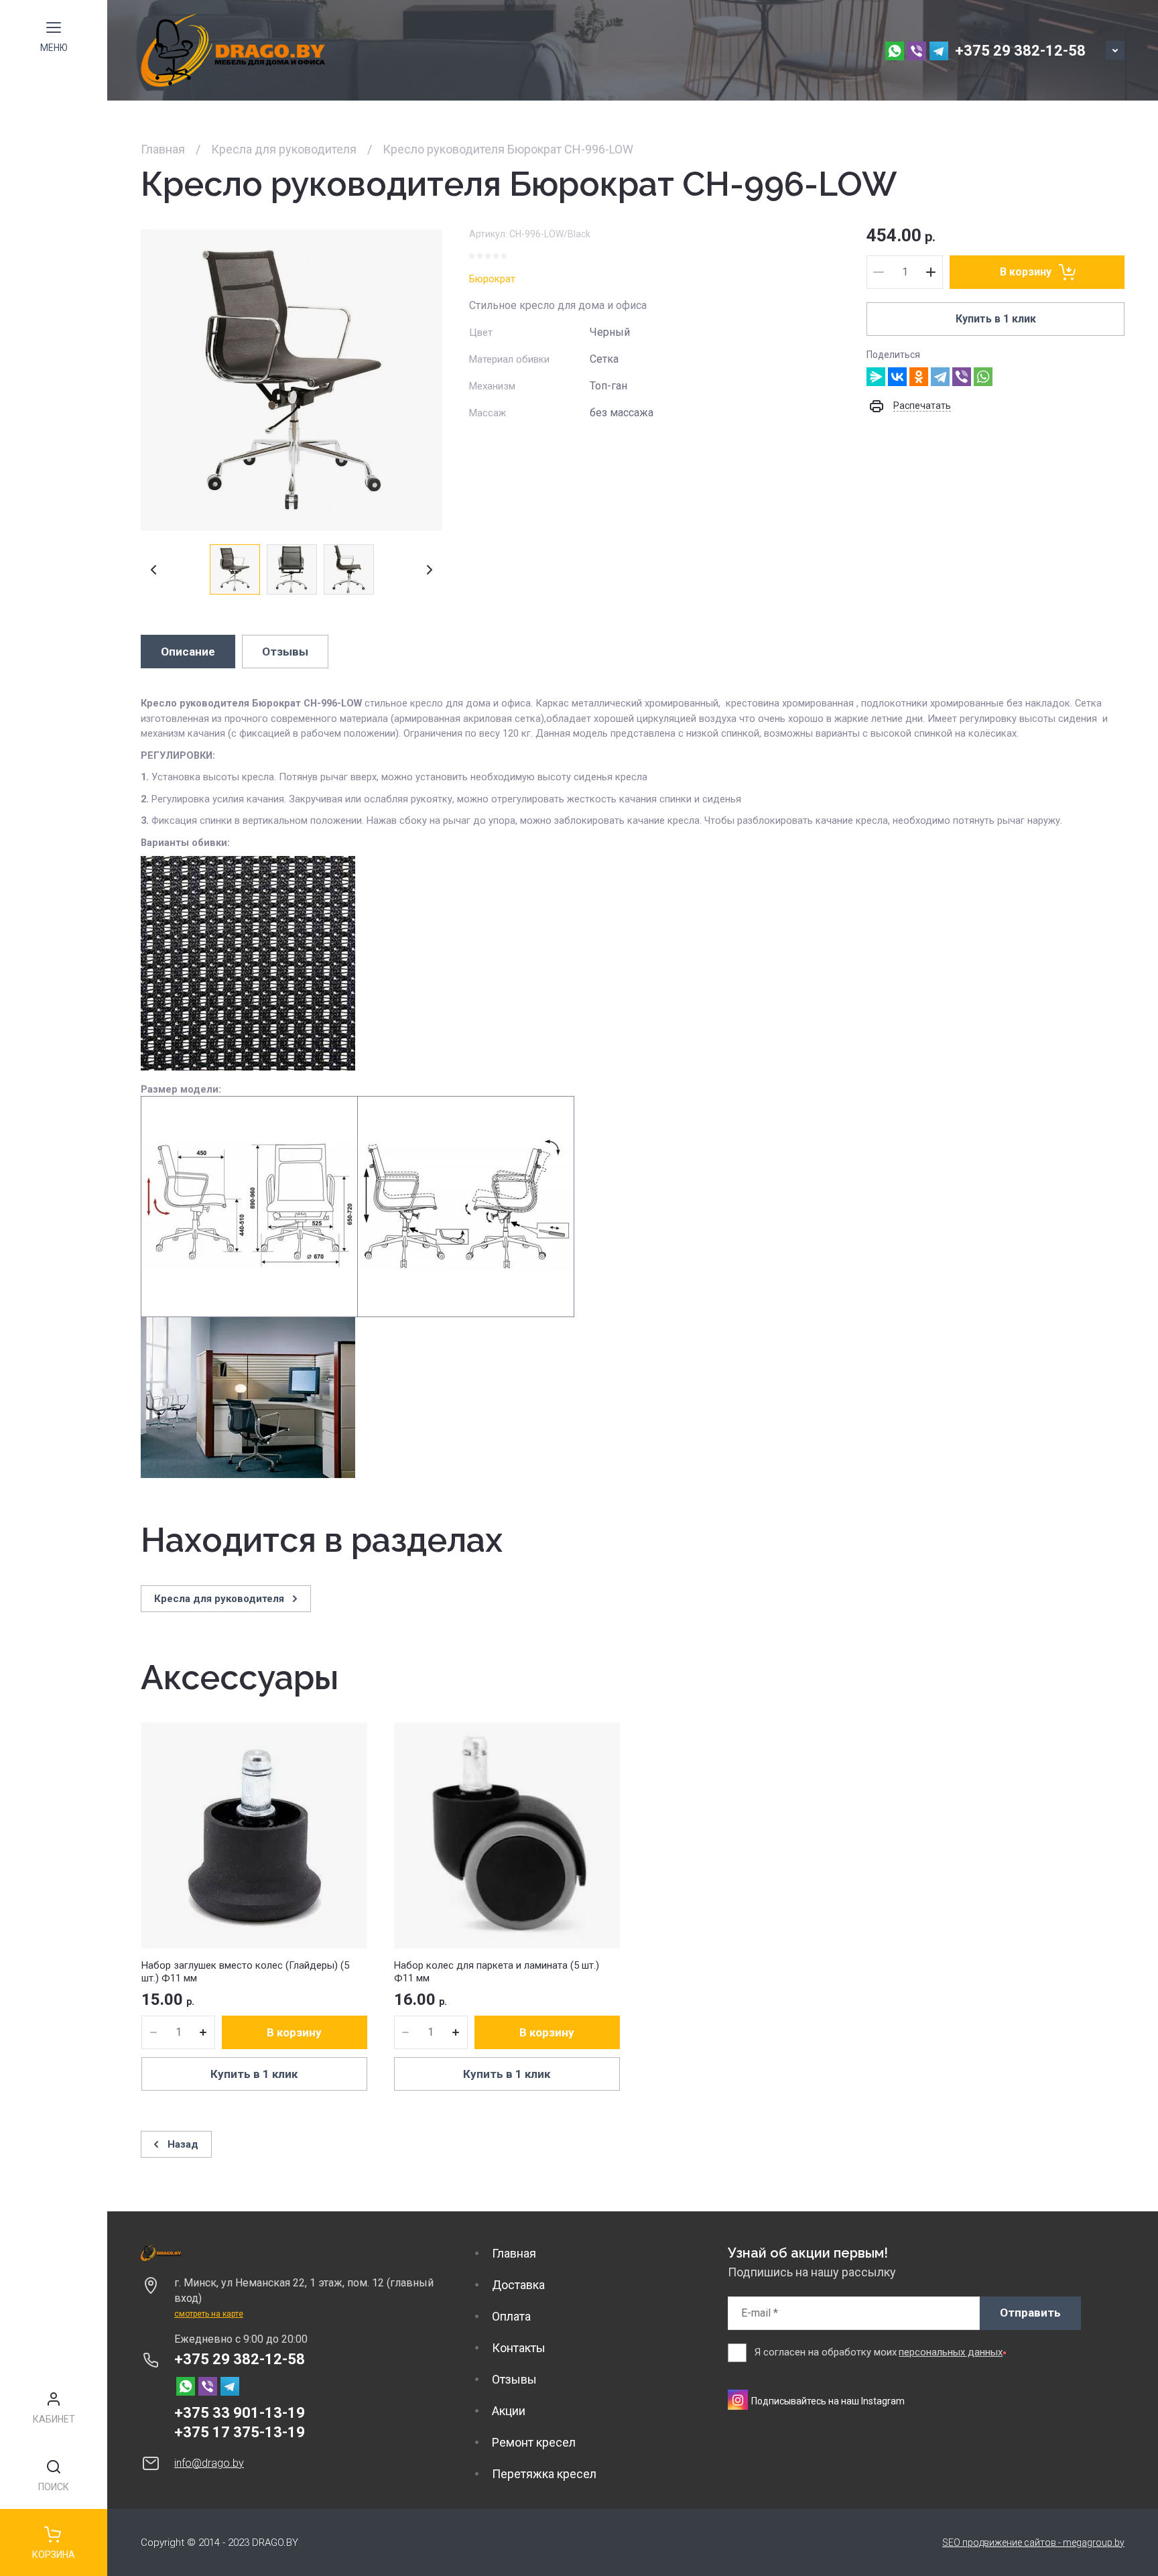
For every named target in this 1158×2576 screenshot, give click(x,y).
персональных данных (951, 2352)
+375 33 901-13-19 (240, 2413)
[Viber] (962, 377)
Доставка (518, 2285)
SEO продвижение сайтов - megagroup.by (1033, 2542)
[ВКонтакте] (897, 377)
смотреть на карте (209, 2314)
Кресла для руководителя (284, 149)
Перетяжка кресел (544, 2474)
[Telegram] (940, 377)
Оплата (511, 2316)
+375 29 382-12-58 (1020, 51)
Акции (509, 2411)
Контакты (519, 2348)
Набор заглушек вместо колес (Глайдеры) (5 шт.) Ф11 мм (245, 1972)
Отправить (1030, 2313)
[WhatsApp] (983, 377)
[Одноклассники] (919, 377)
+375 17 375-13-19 (240, 2432)
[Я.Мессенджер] (876, 377)
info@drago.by (209, 2463)
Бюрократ (492, 279)
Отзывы (514, 2379)
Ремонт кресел (534, 2442)
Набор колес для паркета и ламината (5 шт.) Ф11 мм (497, 1972)
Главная (163, 149)
